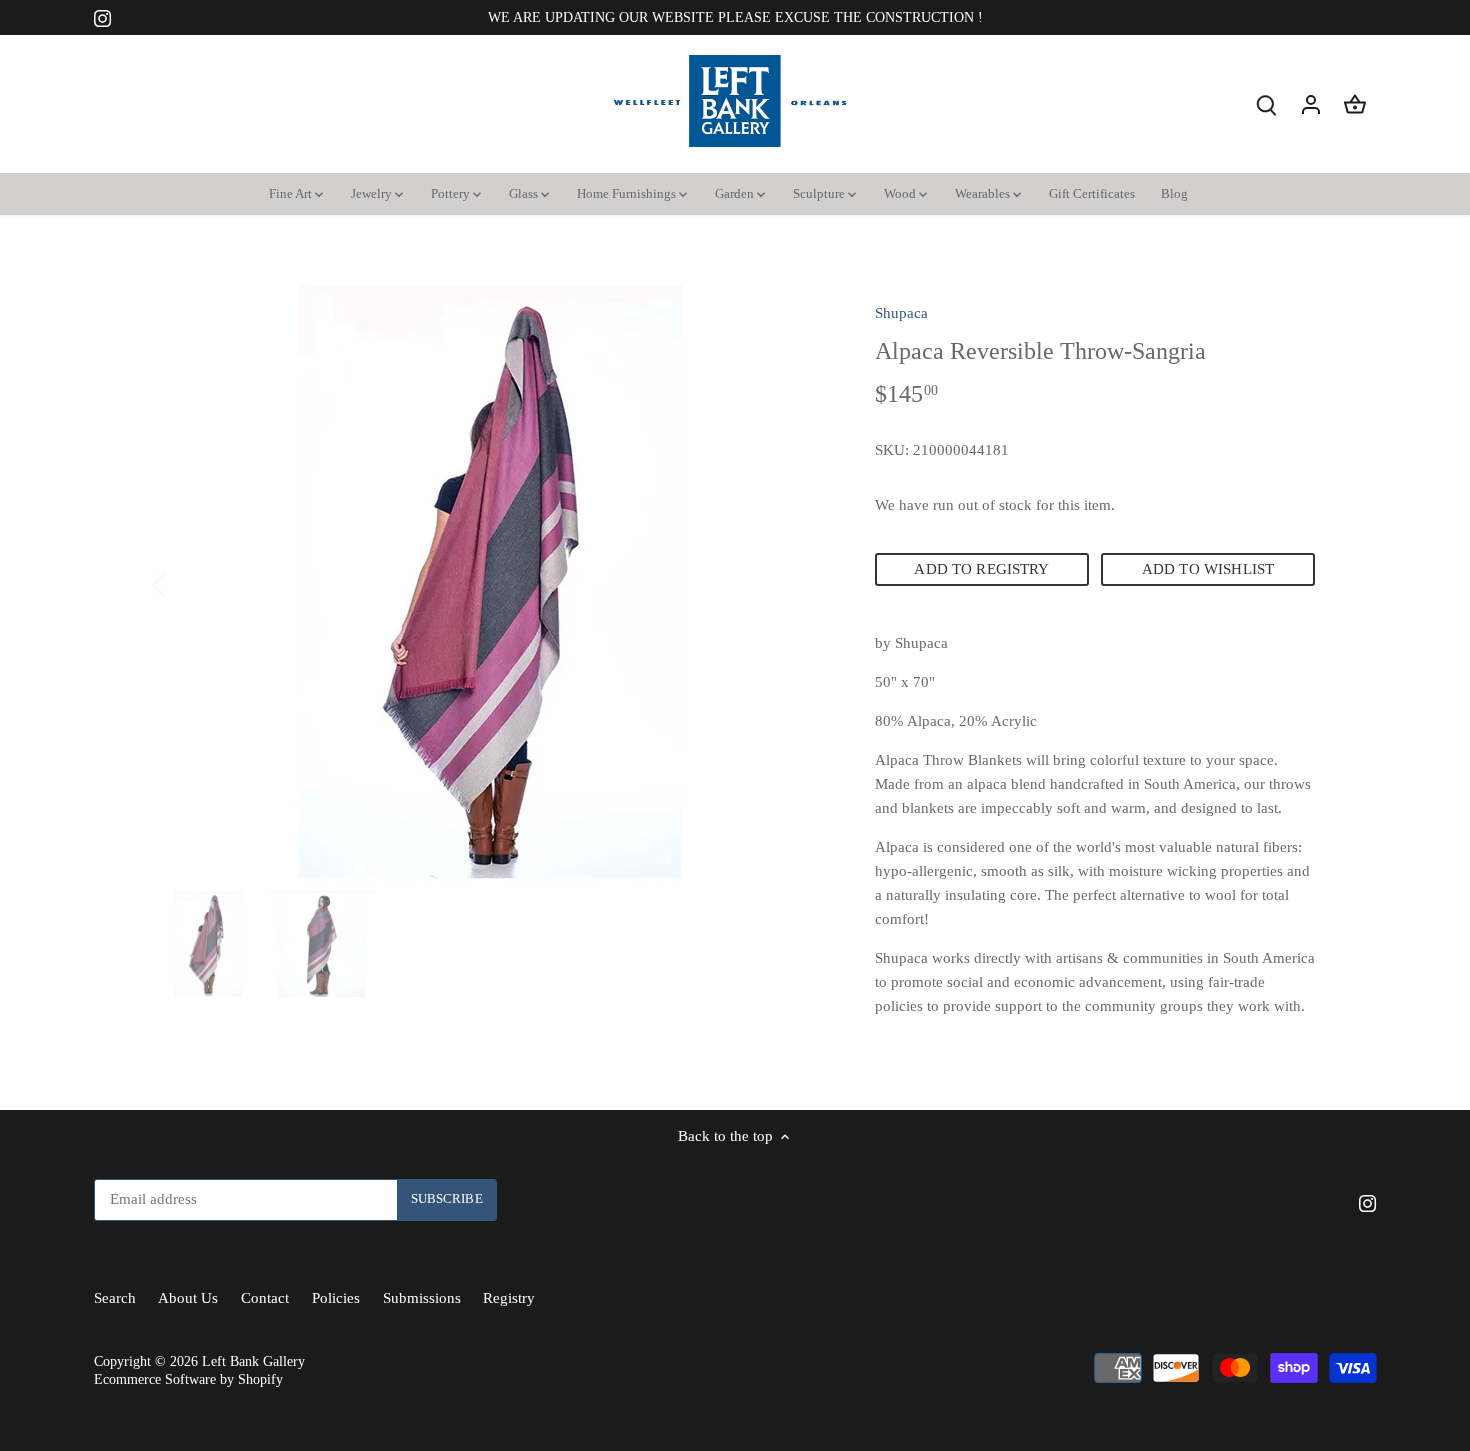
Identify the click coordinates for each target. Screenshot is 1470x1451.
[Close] (1402, 1062)
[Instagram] (1182, 1353)
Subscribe (1333, 1292)
